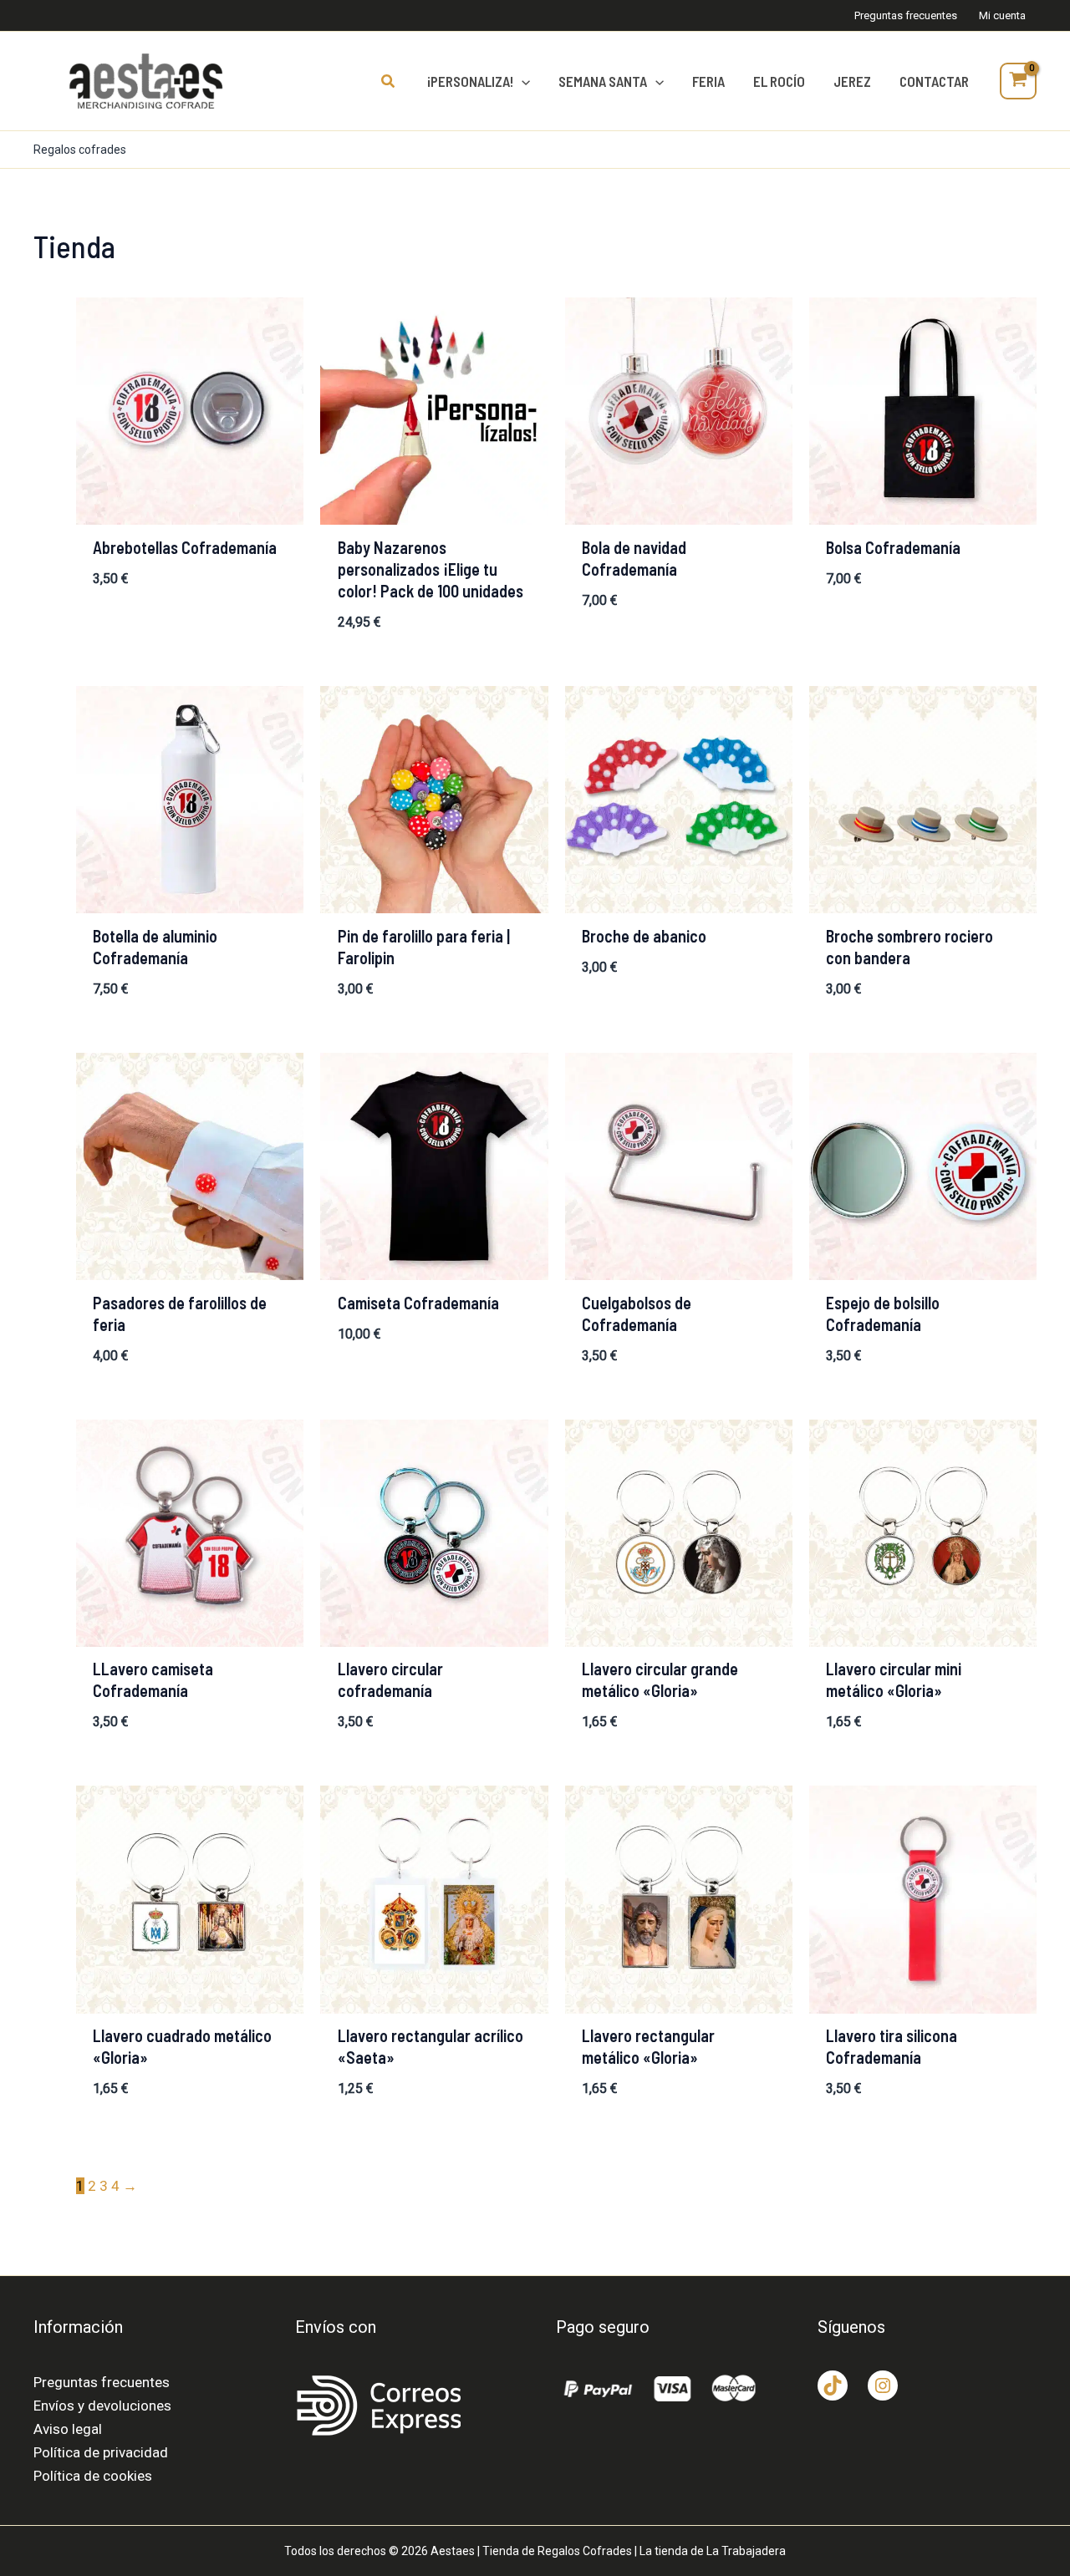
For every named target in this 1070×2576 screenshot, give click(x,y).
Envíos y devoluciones (102, 2406)
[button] (389, 81)
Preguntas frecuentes (102, 2382)
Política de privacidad (101, 2452)
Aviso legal (68, 2429)
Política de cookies (93, 2476)
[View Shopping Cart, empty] (1018, 81)
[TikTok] (833, 2385)
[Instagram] (883, 2385)
